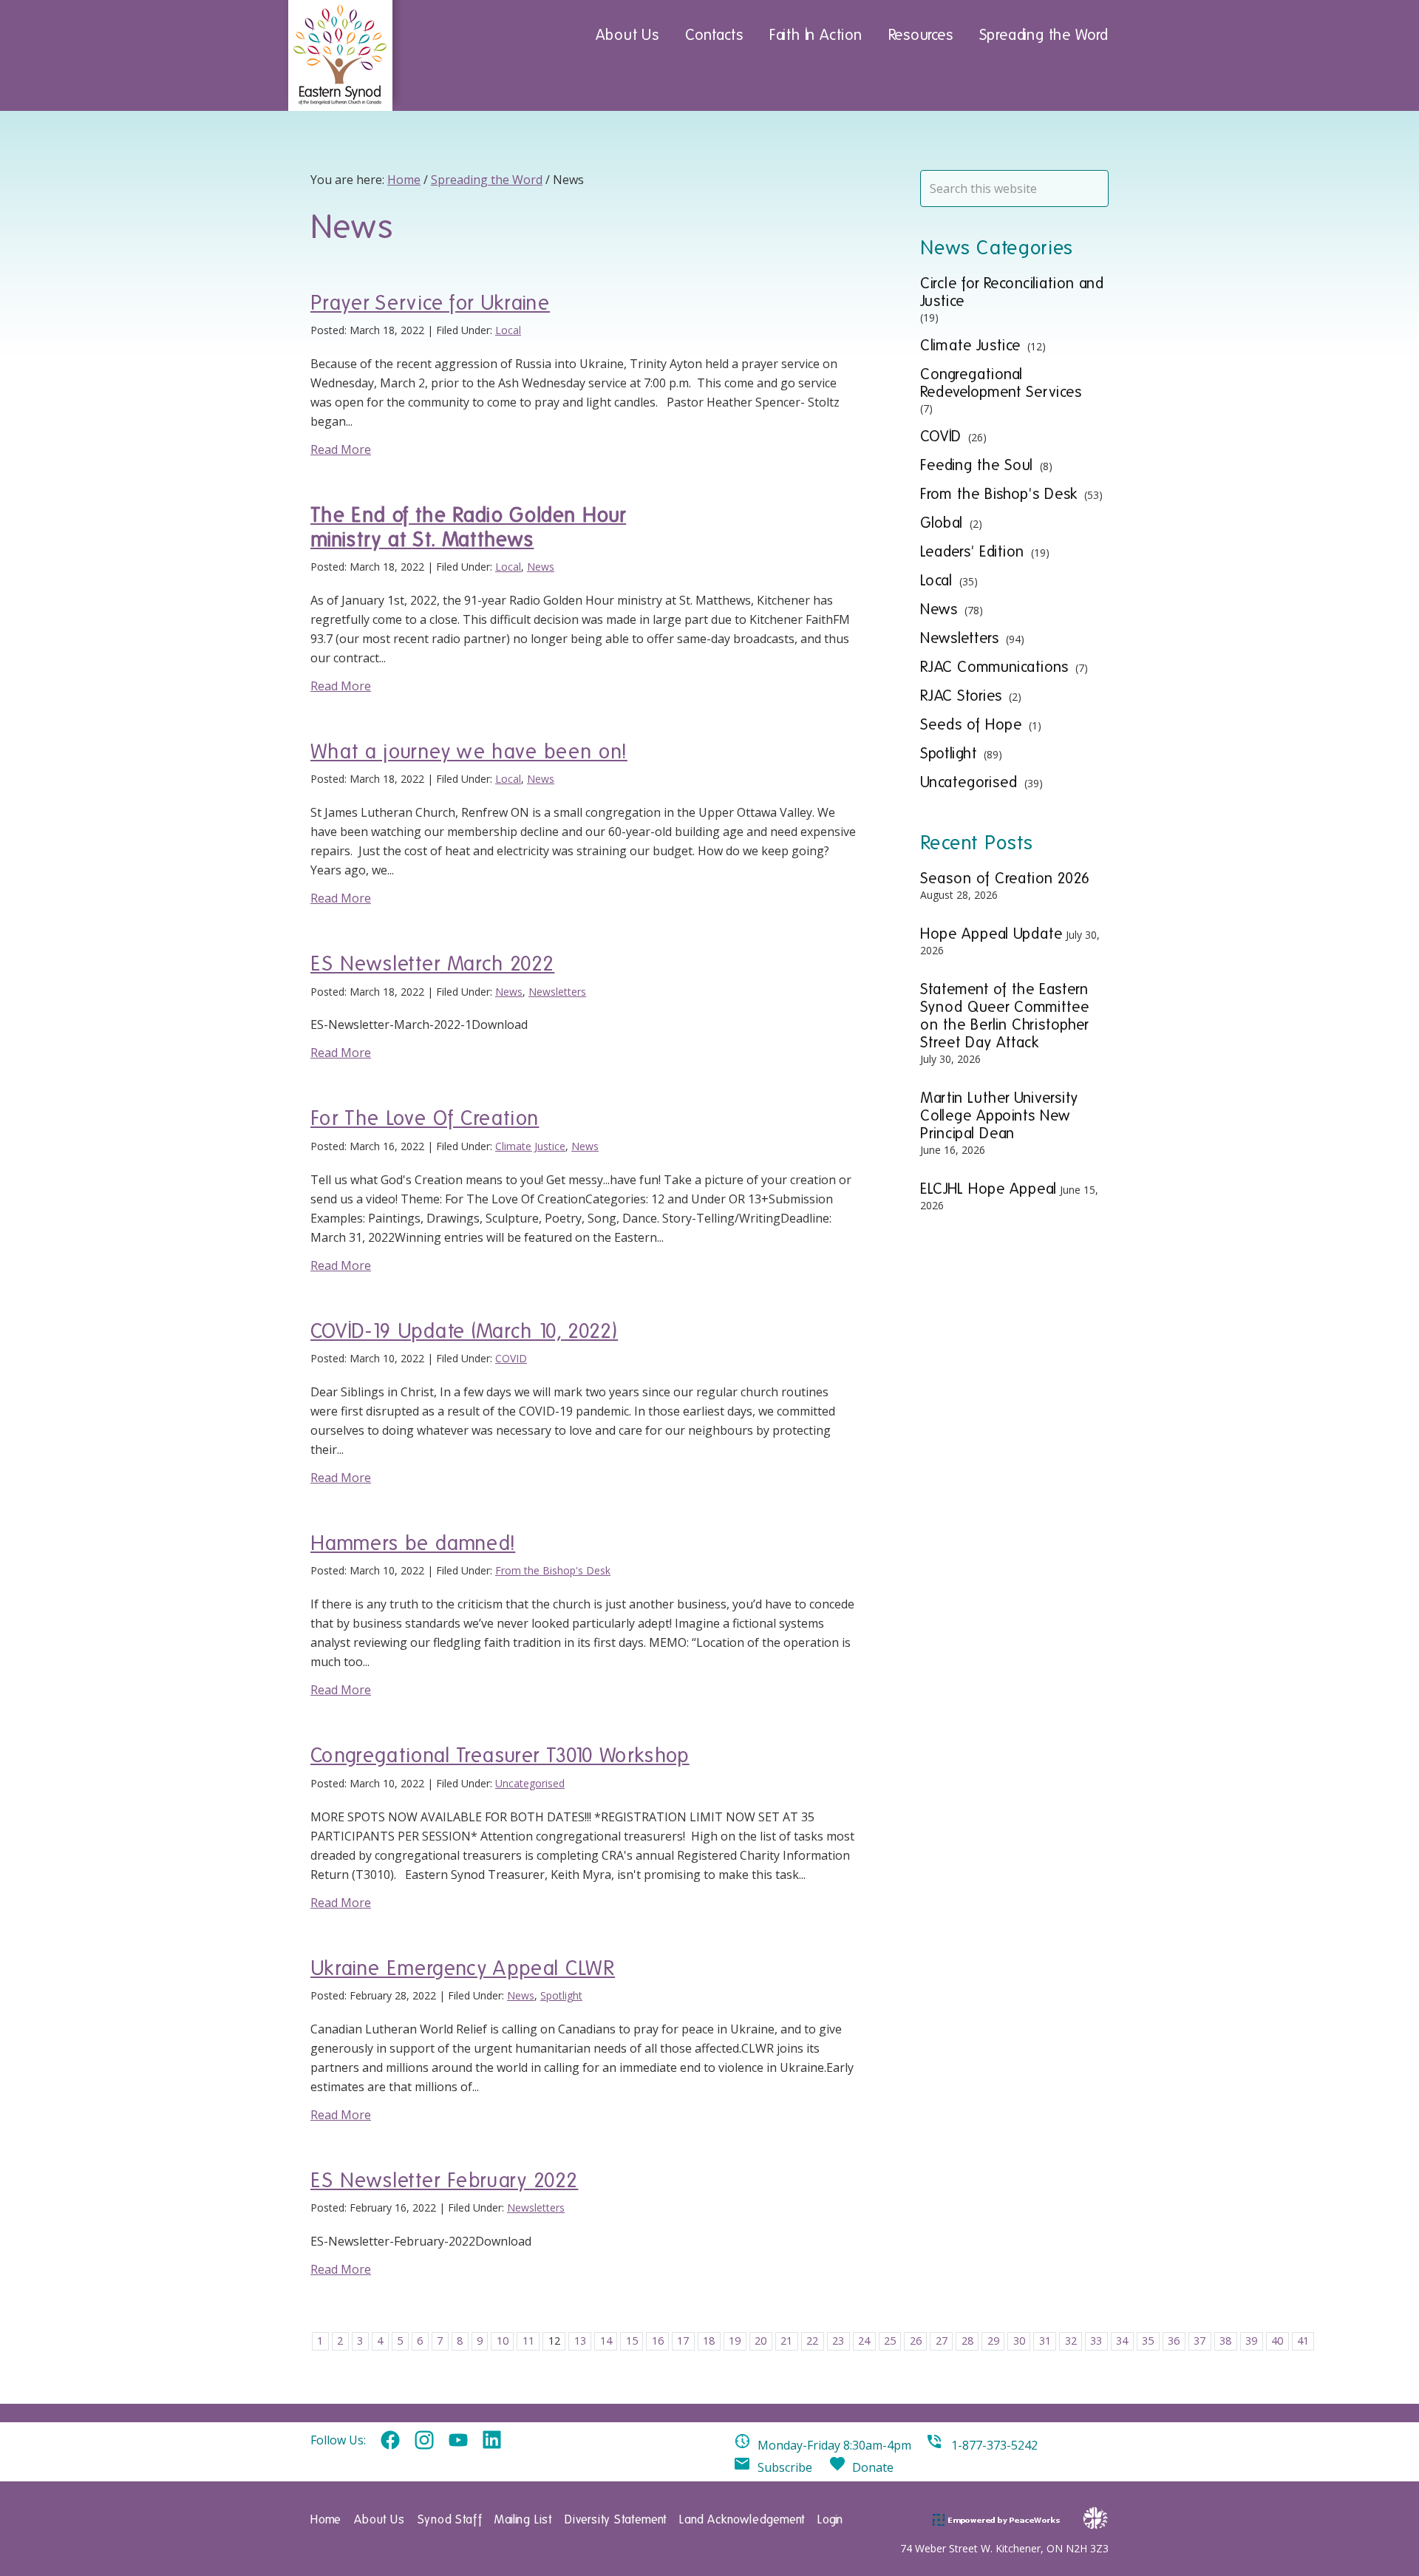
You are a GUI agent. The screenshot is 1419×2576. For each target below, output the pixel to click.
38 (1225, 2341)
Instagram (424, 2441)
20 (760, 2341)
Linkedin (492, 2441)
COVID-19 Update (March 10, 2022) (464, 1331)
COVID (511, 1358)
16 (658, 2341)
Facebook (390, 2441)
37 (1199, 2341)
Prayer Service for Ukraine (430, 303)
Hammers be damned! (413, 1543)
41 (1303, 2341)
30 (1019, 2341)
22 (812, 2341)
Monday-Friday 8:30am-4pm (834, 2445)
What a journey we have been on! (469, 751)
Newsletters (557, 992)
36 (1174, 2341)
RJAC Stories (961, 696)
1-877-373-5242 (994, 2445)
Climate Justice (530, 1146)
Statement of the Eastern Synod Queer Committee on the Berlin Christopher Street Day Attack (1005, 1016)
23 (838, 2341)
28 (967, 2341)
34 (1122, 2341)
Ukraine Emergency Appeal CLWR (463, 1968)
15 (632, 2341)
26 (916, 2341)
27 (942, 2341)
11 (528, 2341)
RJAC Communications (994, 667)
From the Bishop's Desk (553, 1570)
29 (993, 2341)
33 (1096, 2341)
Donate (873, 2467)
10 (503, 2341)
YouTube (458, 2441)
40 (1277, 2341)
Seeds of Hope (971, 724)
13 (580, 2341)
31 (1045, 2341)
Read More (341, 449)
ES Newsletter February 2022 (444, 2180)
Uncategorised (530, 1783)
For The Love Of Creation (425, 1118)
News (541, 567)
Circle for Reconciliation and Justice (1012, 292)
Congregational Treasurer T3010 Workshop (500, 1755)
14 (606, 2341)
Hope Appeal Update (991, 934)
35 (1148, 2341)
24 (864, 2341)
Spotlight (561, 1995)
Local (508, 330)
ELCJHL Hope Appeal (988, 1189)
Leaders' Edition (972, 551)
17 (683, 2341)
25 (890, 2341)
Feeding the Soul (977, 465)
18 (709, 2341)
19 (735, 2341)
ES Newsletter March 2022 (432, 964)
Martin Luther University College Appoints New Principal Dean (999, 1115)
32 (1071, 2341)
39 (1251, 2341)
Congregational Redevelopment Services (1001, 383)
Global (942, 523)
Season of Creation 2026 (1005, 878)
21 (786, 2341)
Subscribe (785, 2467)
